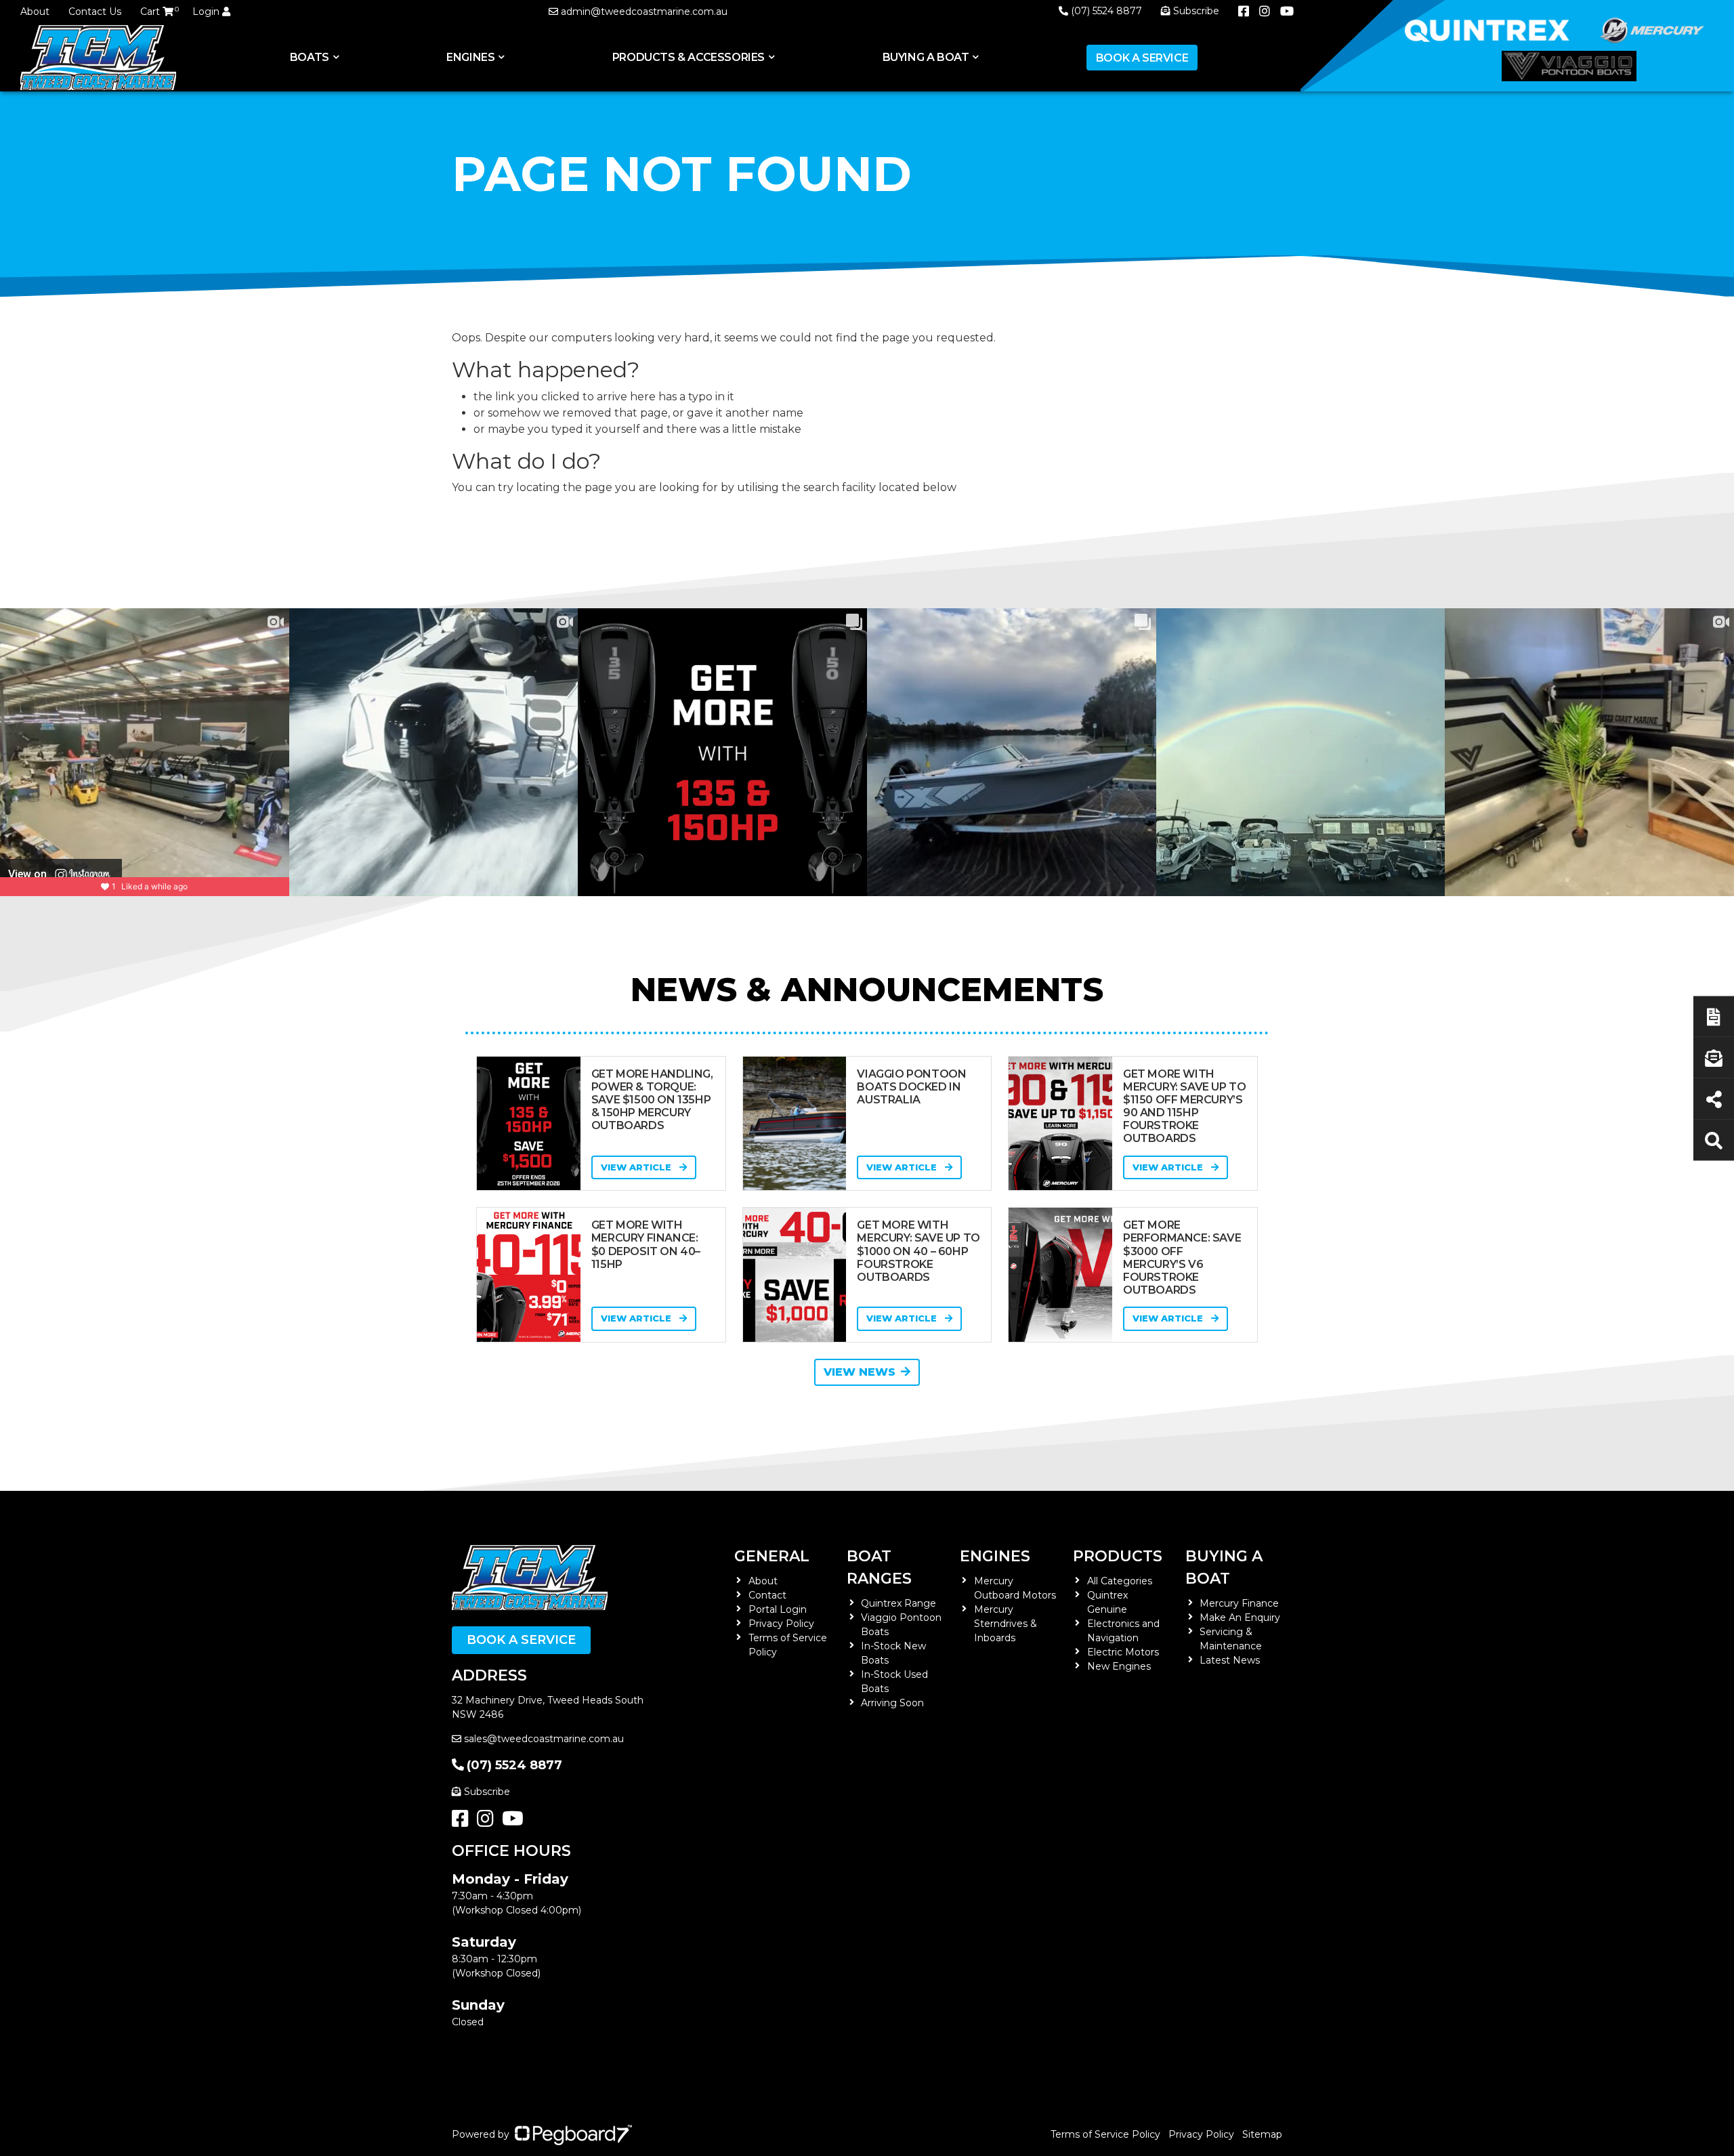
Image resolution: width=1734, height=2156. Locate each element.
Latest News (1230, 1660)
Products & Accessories (689, 57)
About (35, 12)
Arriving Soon (892, 1703)
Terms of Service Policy (1105, 2134)
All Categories (1120, 1581)
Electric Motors (1123, 1652)
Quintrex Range (898, 1603)
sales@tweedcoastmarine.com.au (544, 1739)
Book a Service (1142, 58)
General (772, 1556)
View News (860, 1372)
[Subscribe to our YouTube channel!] (515, 1822)
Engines (995, 1556)
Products (1118, 1556)
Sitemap (1262, 2134)
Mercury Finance (1239, 1603)
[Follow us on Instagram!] (488, 1822)
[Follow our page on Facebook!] (463, 1822)
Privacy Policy (781, 1624)
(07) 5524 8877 (1106, 11)
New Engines (1119, 1666)
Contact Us (95, 12)
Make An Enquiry (1240, 1618)
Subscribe (487, 1792)
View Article (637, 1167)
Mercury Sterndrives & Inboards (1006, 1624)
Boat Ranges (879, 1567)
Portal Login (778, 1609)
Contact (767, 1595)
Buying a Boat (1224, 1567)
